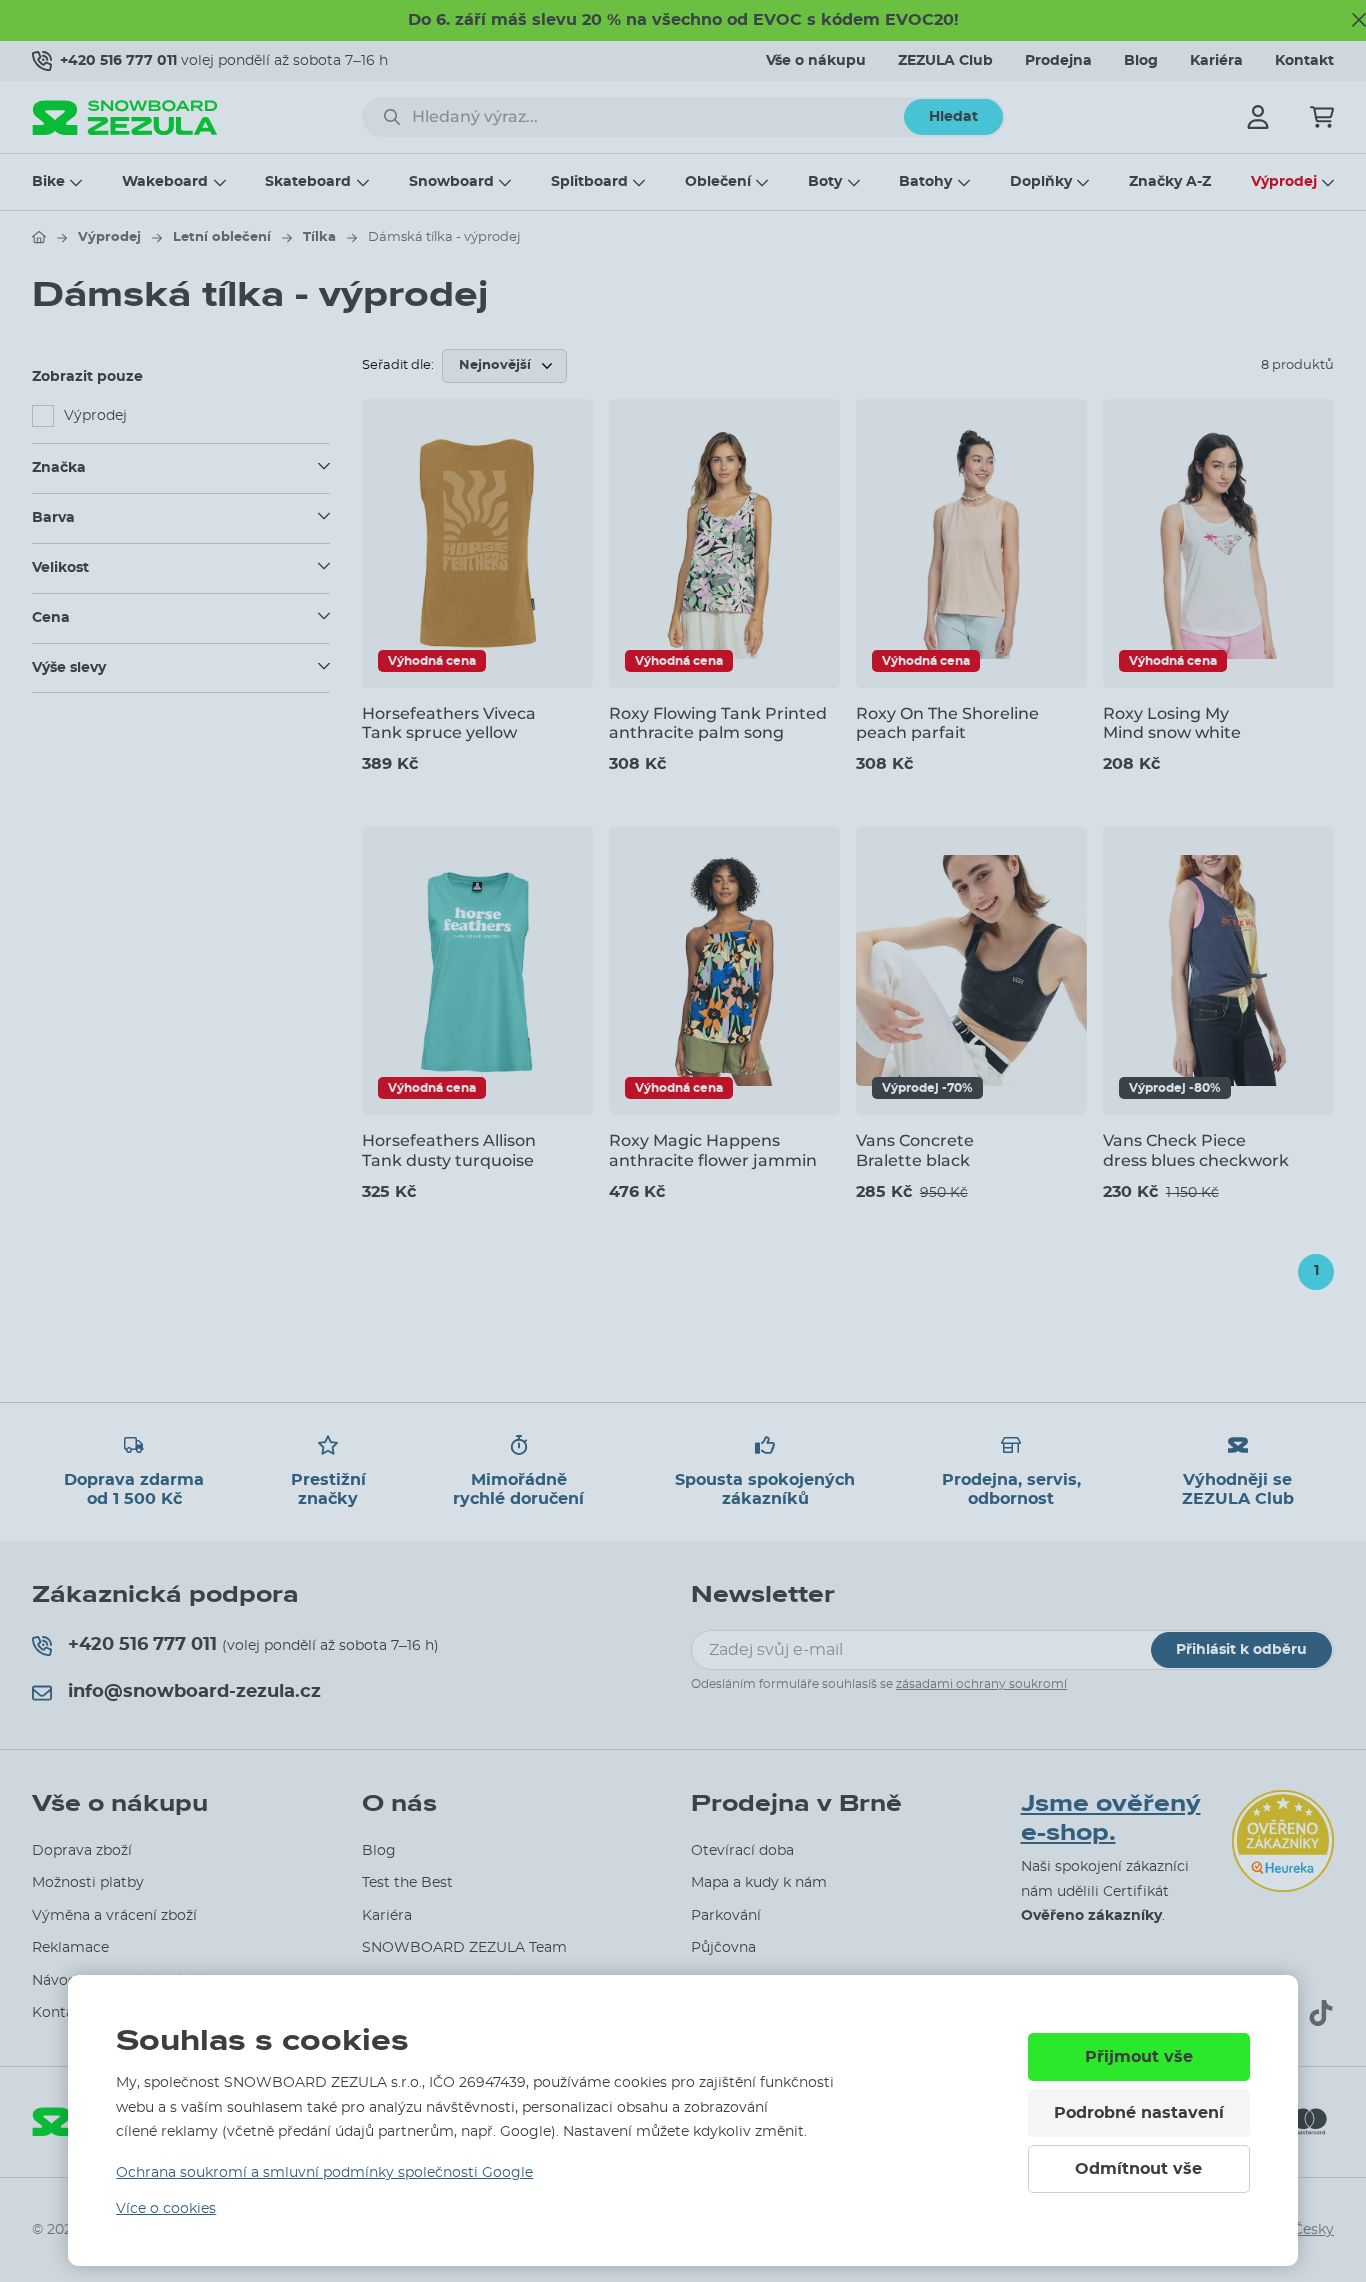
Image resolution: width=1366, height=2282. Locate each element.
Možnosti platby (88, 1883)
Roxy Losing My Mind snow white (1172, 723)
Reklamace (70, 1948)
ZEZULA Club (945, 61)
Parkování (726, 1916)
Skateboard (308, 182)
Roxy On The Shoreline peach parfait (947, 723)
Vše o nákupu (816, 61)
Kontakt (1304, 61)
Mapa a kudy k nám (759, 1883)
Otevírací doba (742, 1851)
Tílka (319, 237)
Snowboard (451, 182)
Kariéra (1216, 61)
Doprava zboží (82, 1851)
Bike (48, 182)
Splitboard (589, 182)
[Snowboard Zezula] (125, 117)
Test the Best (407, 1883)
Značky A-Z (1170, 182)
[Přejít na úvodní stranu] (39, 237)
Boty (825, 182)
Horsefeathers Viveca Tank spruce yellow (449, 723)
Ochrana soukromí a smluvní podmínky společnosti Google (324, 2173)
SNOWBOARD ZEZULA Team (464, 1948)
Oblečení (718, 182)
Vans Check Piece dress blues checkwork (1196, 1150)
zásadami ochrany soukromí (981, 1684)
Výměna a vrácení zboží (114, 1916)
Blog (1141, 61)
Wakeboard (165, 182)
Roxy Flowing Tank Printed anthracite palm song (718, 723)
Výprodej (1284, 182)
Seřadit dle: (398, 365)
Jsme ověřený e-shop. (1111, 1818)
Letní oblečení (222, 237)
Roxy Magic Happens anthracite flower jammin (713, 1150)
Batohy (925, 182)
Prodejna (1058, 61)
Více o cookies (166, 2209)
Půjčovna (723, 1948)
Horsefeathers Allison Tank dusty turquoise (449, 1150)
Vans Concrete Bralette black (915, 1150)
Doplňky (1041, 182)
